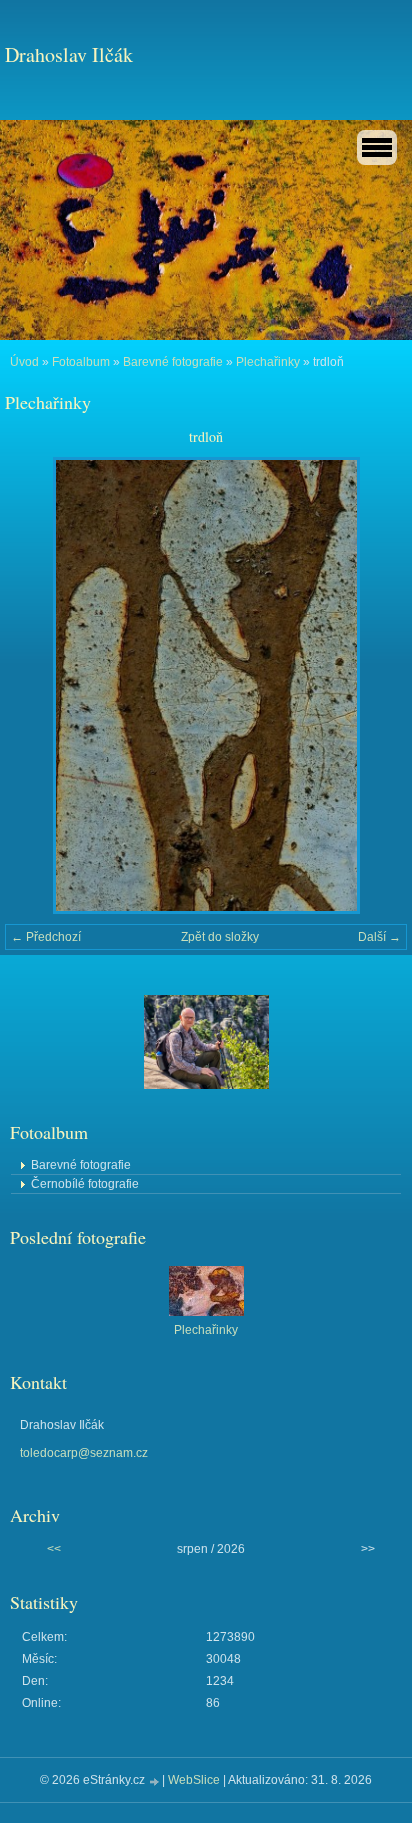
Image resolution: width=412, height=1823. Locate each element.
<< (54, 1549)
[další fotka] (374, 685)
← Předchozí (46, 937)
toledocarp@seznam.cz (84, 1453)
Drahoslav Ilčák (69, 54)
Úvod (24, 362)
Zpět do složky (220, 937)
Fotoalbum (81, 362)
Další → (379, 937)
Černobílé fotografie (85, 1184)
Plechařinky (268, 362)
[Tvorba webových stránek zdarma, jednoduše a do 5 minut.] (155, 1781)
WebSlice (194, 1780)
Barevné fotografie (173, 362)
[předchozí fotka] (37, 685)
